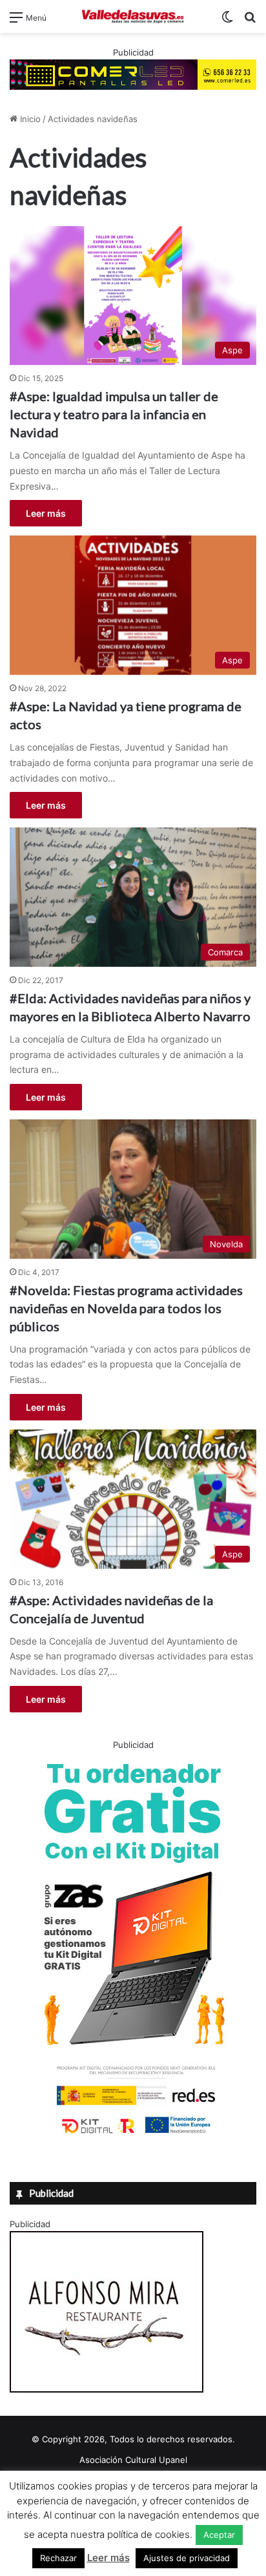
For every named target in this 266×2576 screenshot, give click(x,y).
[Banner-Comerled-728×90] (133, 74)
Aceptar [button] (219, 2535)
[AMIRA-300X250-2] (107, 2389)
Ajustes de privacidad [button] (187, 2558)
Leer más (46, 513)
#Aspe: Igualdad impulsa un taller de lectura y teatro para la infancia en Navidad (114, 414)
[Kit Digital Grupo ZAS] (133, 2136)
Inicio (29, 119)
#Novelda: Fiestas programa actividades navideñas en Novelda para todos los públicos (126, 1308)
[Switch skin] (227, 22)
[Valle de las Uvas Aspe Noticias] (133, 16)
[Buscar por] (250, 22)
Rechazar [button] (58, 2558)
